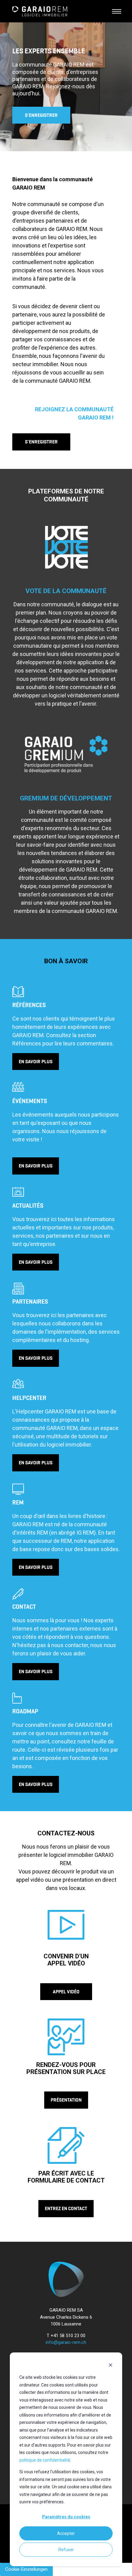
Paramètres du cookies (66, 2517)
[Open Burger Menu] (117, 11)
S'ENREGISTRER (41, 115)
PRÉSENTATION (66, 2100)
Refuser (66, 2550)
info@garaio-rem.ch (66, 2342)
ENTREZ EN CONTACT (66, 2208)
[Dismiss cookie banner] (111, 2366)
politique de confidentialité (45, 2460)
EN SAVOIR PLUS (36, 1062)
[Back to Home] (40, 11)
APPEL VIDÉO (66, 1992)
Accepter (66, 2533)
